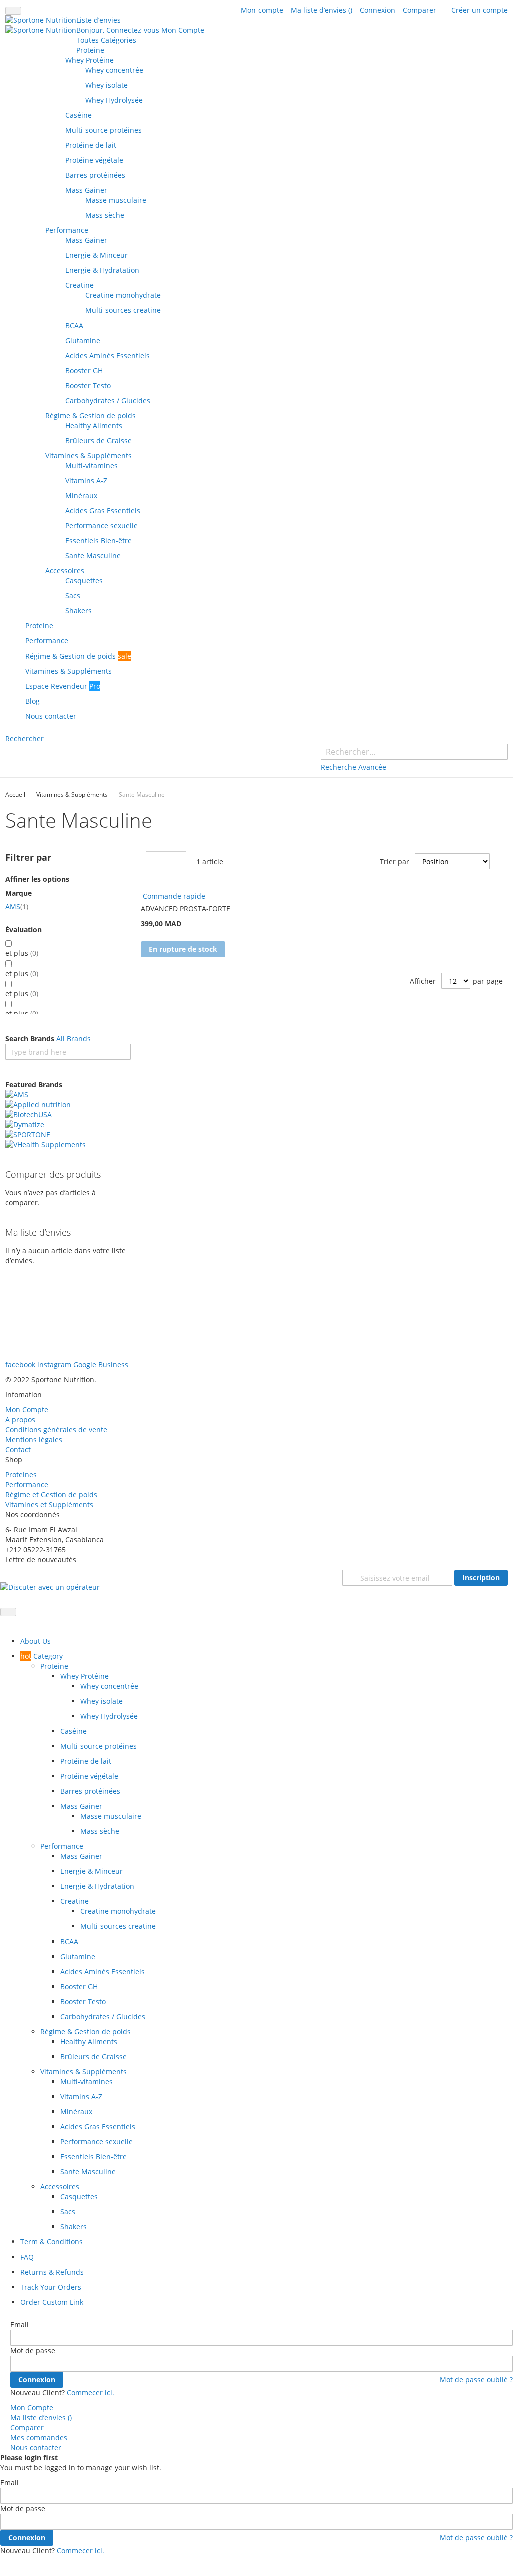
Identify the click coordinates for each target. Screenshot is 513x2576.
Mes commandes (39, 2438)
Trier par (395, 862)
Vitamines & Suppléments (72, 794)
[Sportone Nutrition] (41, 25)
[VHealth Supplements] (45, 1207)
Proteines (21, 1475)
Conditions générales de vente (56, 1429)
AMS (17, 907)
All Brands (73, 1038)
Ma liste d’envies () (321, 10)
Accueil (15, 794)
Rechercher (24, 738)
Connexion (377, 10)
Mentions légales (34, 1439)
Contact (18, 1450)
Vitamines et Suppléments (49, 1505)
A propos (20, 1419)
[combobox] (414, 752)
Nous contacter (36, 2448)
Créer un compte (480, 10)
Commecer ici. (90, 2392)
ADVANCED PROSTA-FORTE (186, 909)
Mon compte (262, 10)
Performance (27, 1485)
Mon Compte (27, 1409)
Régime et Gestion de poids (52, 1495)
